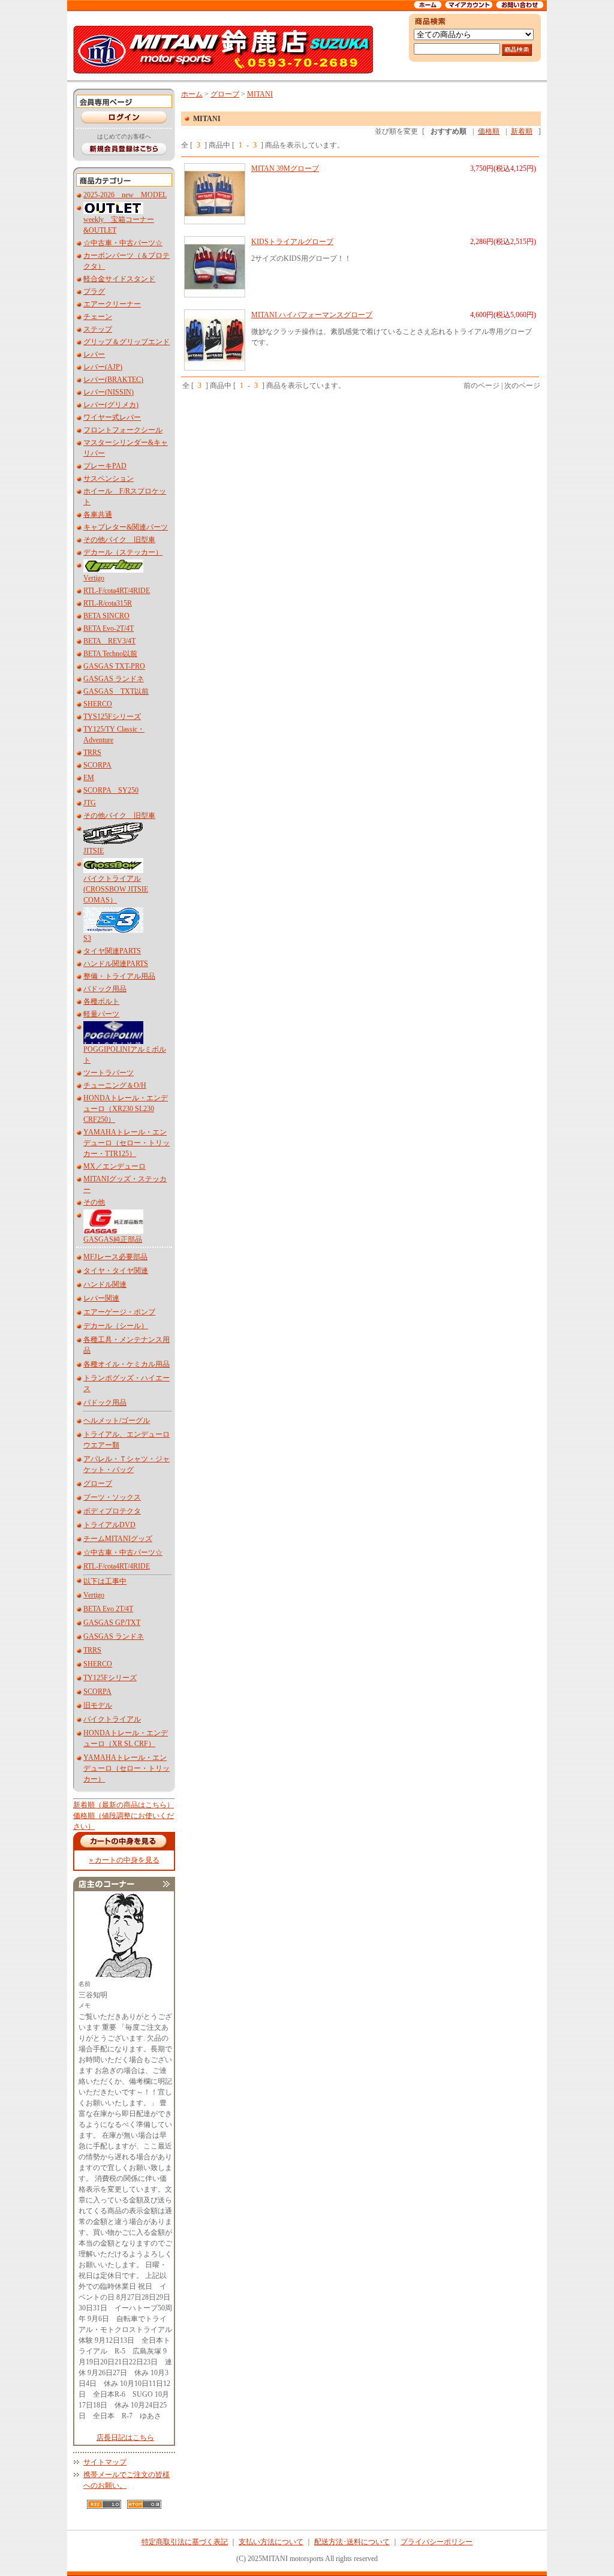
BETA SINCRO (106, 616)
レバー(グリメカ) (111, 405)
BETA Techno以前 (110, 654)
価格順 (489, 131)
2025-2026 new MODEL (125, 195)
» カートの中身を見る (124, 1860)
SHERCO (98, 704)
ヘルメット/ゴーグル (117, 1421)
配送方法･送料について (352, 2542)
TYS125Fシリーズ (112, 717)
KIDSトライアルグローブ (292, 242)
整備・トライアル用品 (119, 976)
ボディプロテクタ (112, 1511)
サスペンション (109, 479)
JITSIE (94, 851)
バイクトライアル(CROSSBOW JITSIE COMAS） (116, 889)
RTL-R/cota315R (108, 603)
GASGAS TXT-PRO (114, 666)
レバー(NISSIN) (109, 392)
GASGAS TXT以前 (116, 691)
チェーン (98, 317)
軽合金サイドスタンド (119, 279)
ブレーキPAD (105, 466)
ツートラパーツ (109, 1073)
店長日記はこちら (125, 2437)
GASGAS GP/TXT (112, 1623)
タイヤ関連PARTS (112, 951)
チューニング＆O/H (115, 1085)
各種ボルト (101, 1001)
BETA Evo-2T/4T (109, 628)
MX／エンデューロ (115, 1166)
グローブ (98, 1483)
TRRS (92, 753)
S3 (87, 938)
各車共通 (98, 514)
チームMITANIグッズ (118, 1539)
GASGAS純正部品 (113, 1239)
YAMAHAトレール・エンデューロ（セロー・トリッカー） (127, 1768)
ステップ (98, 329)
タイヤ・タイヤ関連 (116, 1271)
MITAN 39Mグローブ (285, 168)
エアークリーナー (112, 304)
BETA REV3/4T (109, 641)
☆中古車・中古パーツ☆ (123, 243)
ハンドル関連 (105, 1284)
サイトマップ (105, 2462)
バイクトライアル (112, 1719)
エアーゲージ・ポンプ (119, 1312)
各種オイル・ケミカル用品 (127, 1364)
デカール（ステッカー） (123, 552)
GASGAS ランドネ (114, 679)
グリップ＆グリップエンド (127, 342)
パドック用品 (105, 989)
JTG (90, 803)
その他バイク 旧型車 (119, 540)
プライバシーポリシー (437, 2542)
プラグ (94, 291)
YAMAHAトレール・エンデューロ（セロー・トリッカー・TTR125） (127, 1143)
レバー (94, 354)
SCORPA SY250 (111, 790)
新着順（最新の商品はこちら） (124, 1805)
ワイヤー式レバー (112, 417)
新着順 (522, 131)
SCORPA (97, 765)
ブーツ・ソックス (112, 1497)
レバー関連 (101, 1298)
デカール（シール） (116, 1326)
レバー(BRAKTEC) (113, 380)
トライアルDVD (109, 1525)
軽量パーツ (101, 1014)
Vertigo (94, 578)
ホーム (192, 94)
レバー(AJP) (103, 367)
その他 (94, 1202)
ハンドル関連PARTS (116, 964)
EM (89, 778)
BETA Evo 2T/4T (108, 1609)
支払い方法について (271, 2542)
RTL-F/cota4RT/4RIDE (117, 591)
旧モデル (98, 1705)
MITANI (260, 94)
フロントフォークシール (123, 430)
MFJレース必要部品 (115, 1257)
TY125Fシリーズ (110, 1678)
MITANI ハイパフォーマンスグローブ (312, 315)
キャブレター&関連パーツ (126, 527)
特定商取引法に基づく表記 (185, 2542)
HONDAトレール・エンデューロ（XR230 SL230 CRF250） (126, 1109)
